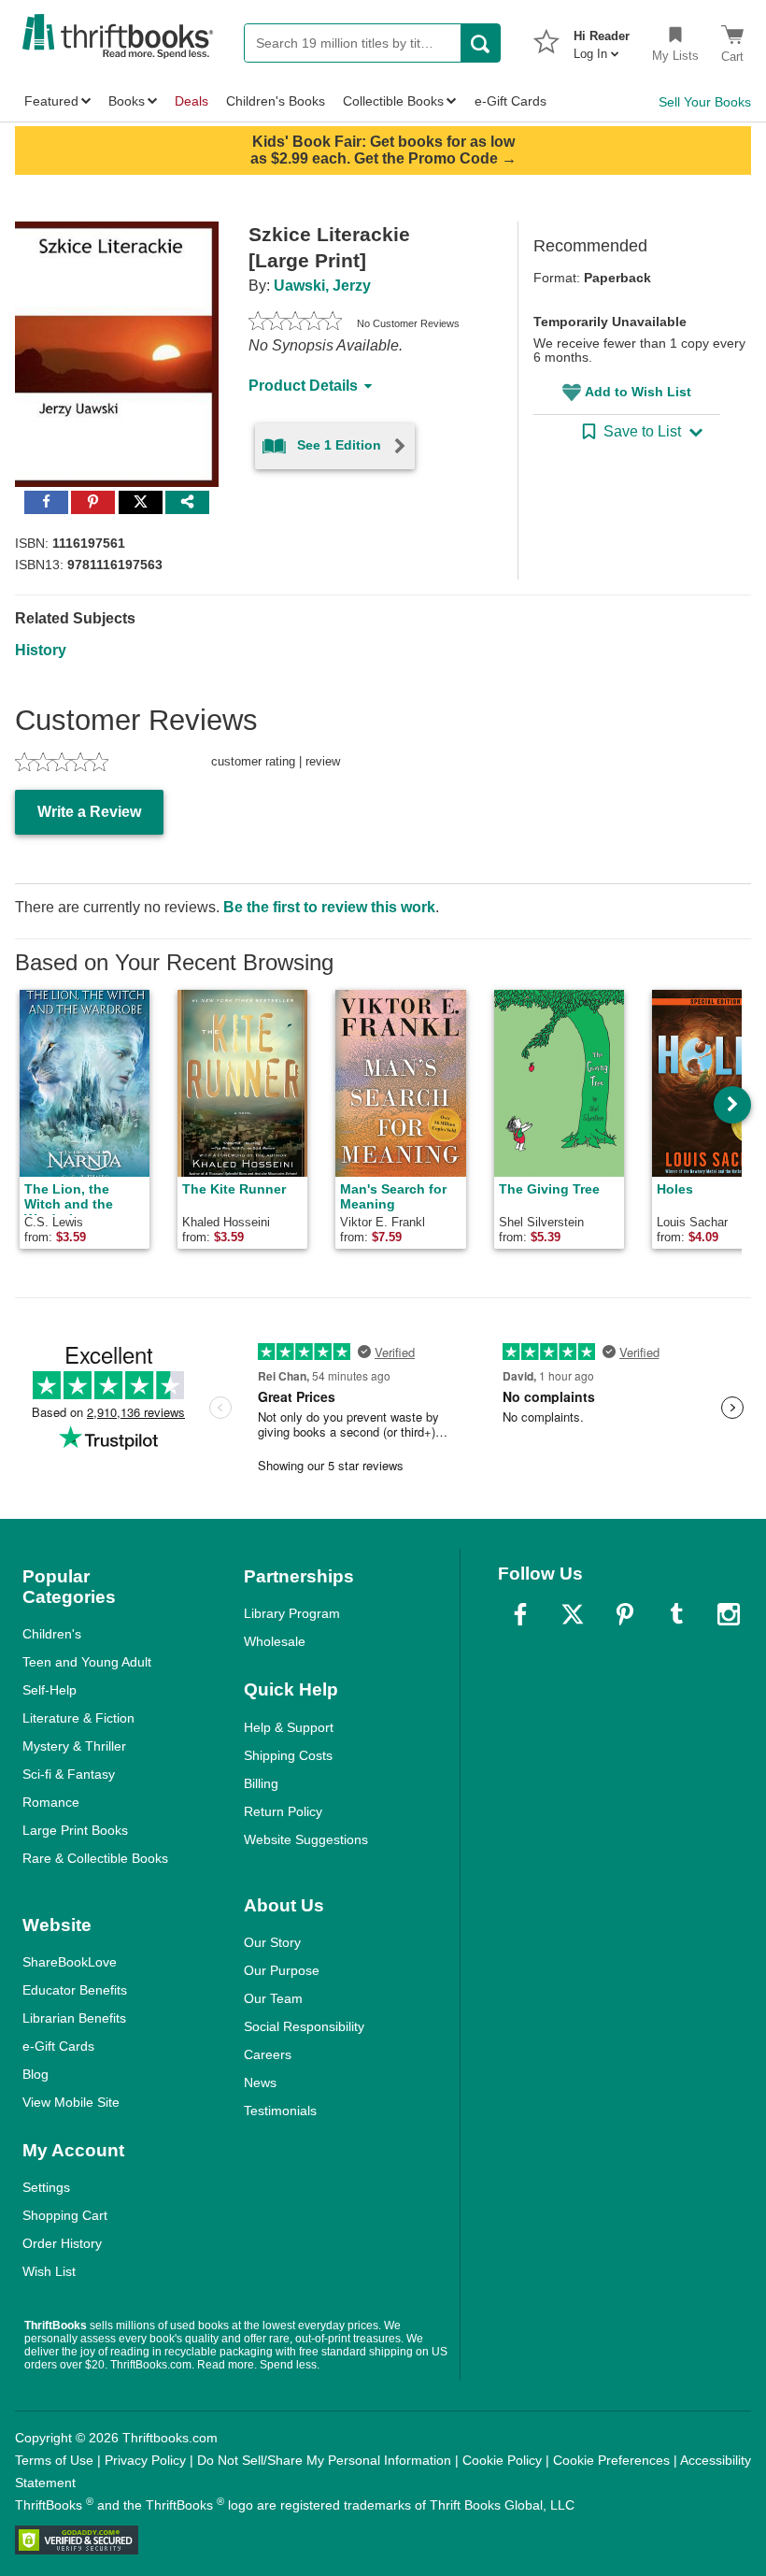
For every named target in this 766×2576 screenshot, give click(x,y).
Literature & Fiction (78, 1718)
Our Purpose (282, 1970)
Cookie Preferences (611, 2460)
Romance (51, 1802)
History (41, 650)
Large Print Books (75, 1830)
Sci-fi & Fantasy (69, 1774)
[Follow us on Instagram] (729, 1614)
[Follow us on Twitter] (573, 1614)
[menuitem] (602, 39)
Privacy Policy (145, 2460)
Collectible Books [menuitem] (393, 101)
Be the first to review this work (329, 907)
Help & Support (289, 1727)
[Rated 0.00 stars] (295, 323)
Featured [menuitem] (51, 101)
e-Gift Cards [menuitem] (511, 101)
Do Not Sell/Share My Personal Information (324, 2460)
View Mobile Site (71, 2102)
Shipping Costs (288, 1755)
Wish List (49, 2271)
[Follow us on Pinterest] (625, 1614)
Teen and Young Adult (87, 1662)
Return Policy (283, 1811)
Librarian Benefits (74, 2018)
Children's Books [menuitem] (276, 101)
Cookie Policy (502, 2460)
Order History (62, 2243)
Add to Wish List (638, 392)
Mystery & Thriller (74, 1746)
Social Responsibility (304, 2026)
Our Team (273, 1998)
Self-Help (50, 1690)
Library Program (292, 1613)
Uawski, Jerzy (322, 286)
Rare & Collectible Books (95, 1858)
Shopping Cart (65, 2215)
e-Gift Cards (58, 2046)
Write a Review (89, 812)
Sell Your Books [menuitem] (705, 102)
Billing (261, 1783)
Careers (268, 2054)
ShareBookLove (70, 1962)
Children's (52, 1634)
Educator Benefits (75, 1990)
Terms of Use (54, 2460)
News (260, 2082)
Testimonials (280, 2111)
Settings (46, 2187)
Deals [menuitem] (191, 101)
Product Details (303, 386)
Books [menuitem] (127, 101)
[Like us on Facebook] (520, 1614)
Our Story (272, 1942)
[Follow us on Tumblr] (676, 1614)
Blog (35, 2074)
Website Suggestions (306, 1839)
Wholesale (275, 1641)
